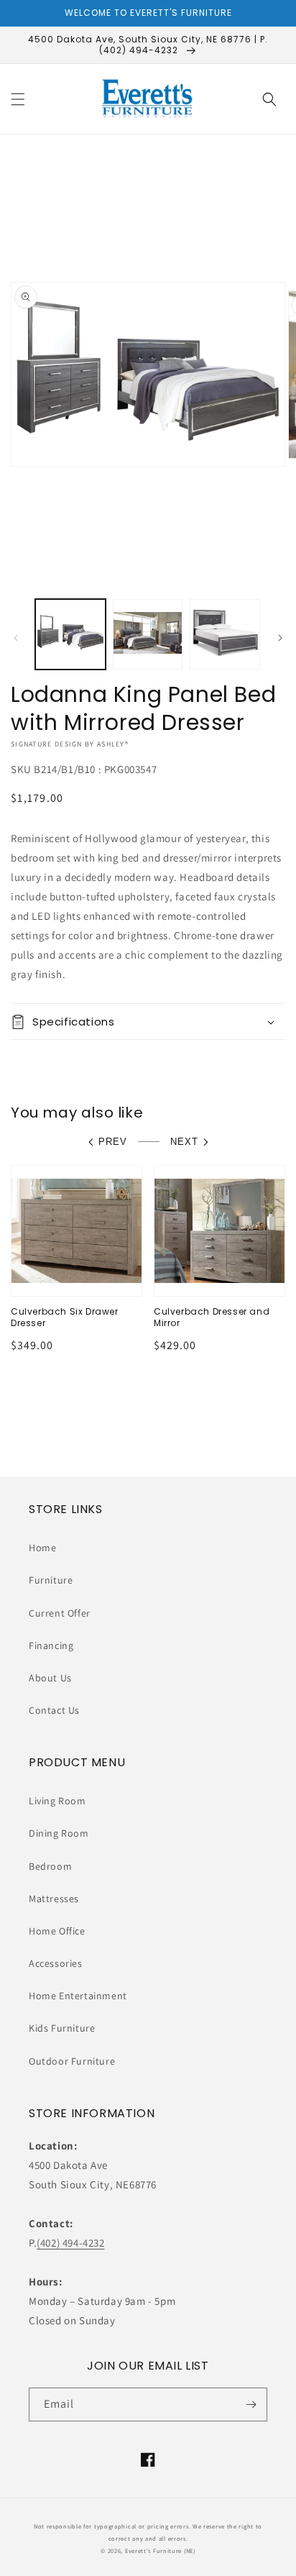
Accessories (56, 1963)
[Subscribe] (251, 2404)
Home (42, 1548)
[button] (18, 99)
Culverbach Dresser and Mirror (212, 1317)
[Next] (280, 638)
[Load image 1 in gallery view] (70, 634)
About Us (50, 1678)
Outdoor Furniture (72, 2061)
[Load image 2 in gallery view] (148, 634)
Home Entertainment (78, 1996)
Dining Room (59, 1833)
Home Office (57, 1931)
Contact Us (54, 1710)
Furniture (51, 1580)
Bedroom (50, 1866)
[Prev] (16, 638)
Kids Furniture (62, 2028)
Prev (113, 1142)
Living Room (57, 1801)
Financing (51, 1645)
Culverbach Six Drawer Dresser (65, 1317)
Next (184, 1142)
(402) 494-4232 (70, 2243)
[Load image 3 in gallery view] (225, 634)
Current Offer (60, 1613)
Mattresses (54, 1899)
